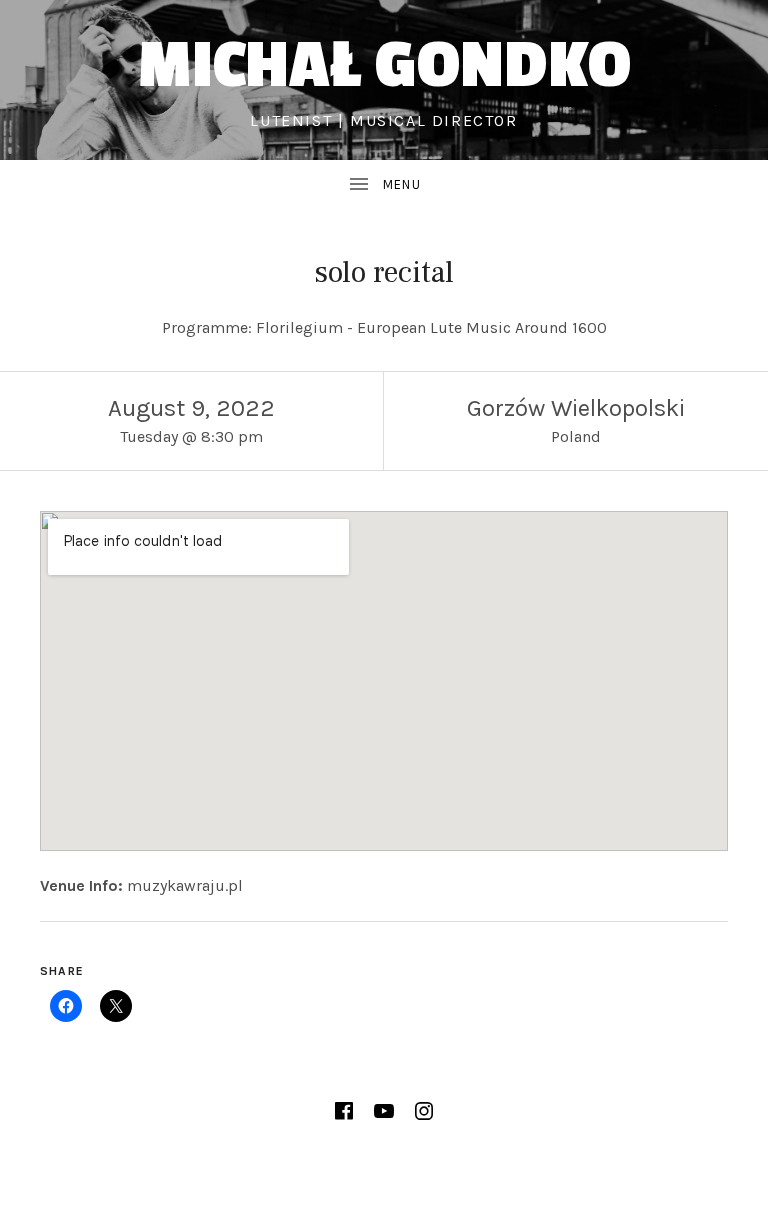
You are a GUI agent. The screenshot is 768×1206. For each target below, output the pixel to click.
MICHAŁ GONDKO (384, 65)
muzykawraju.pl (185, 885)
